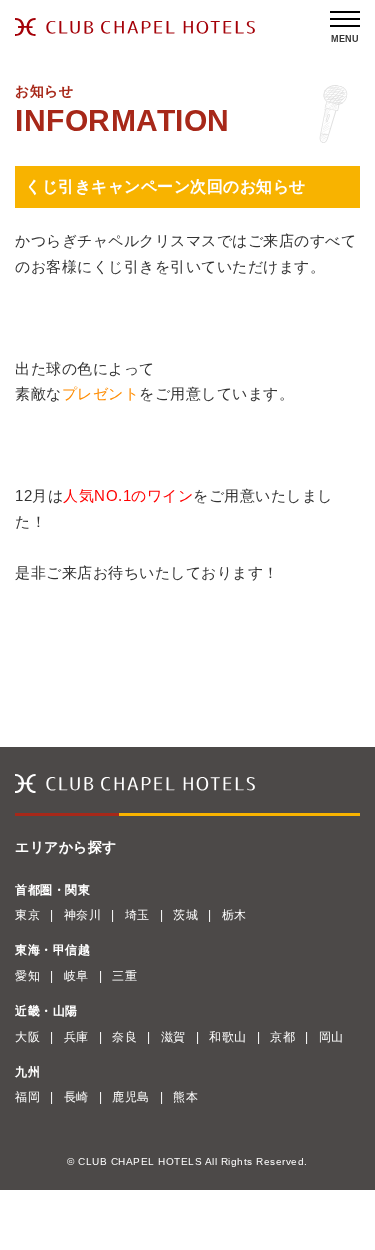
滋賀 (173, 1037)
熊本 (185, 1097)
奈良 (124, 1037)
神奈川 (83, 915)
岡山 (331, 1037)
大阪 (27, 1037)
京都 (282, 1037)
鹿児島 (131, 1097)
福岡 (27, 1097)
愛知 (27, 976)
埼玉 (137, 915)
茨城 (185, 915)
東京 (27, 915)
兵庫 (76, 1037)
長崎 (76, 1097)
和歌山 (228, 1037)
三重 (124, 976)
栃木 (234, 915)
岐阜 (76, 976)
